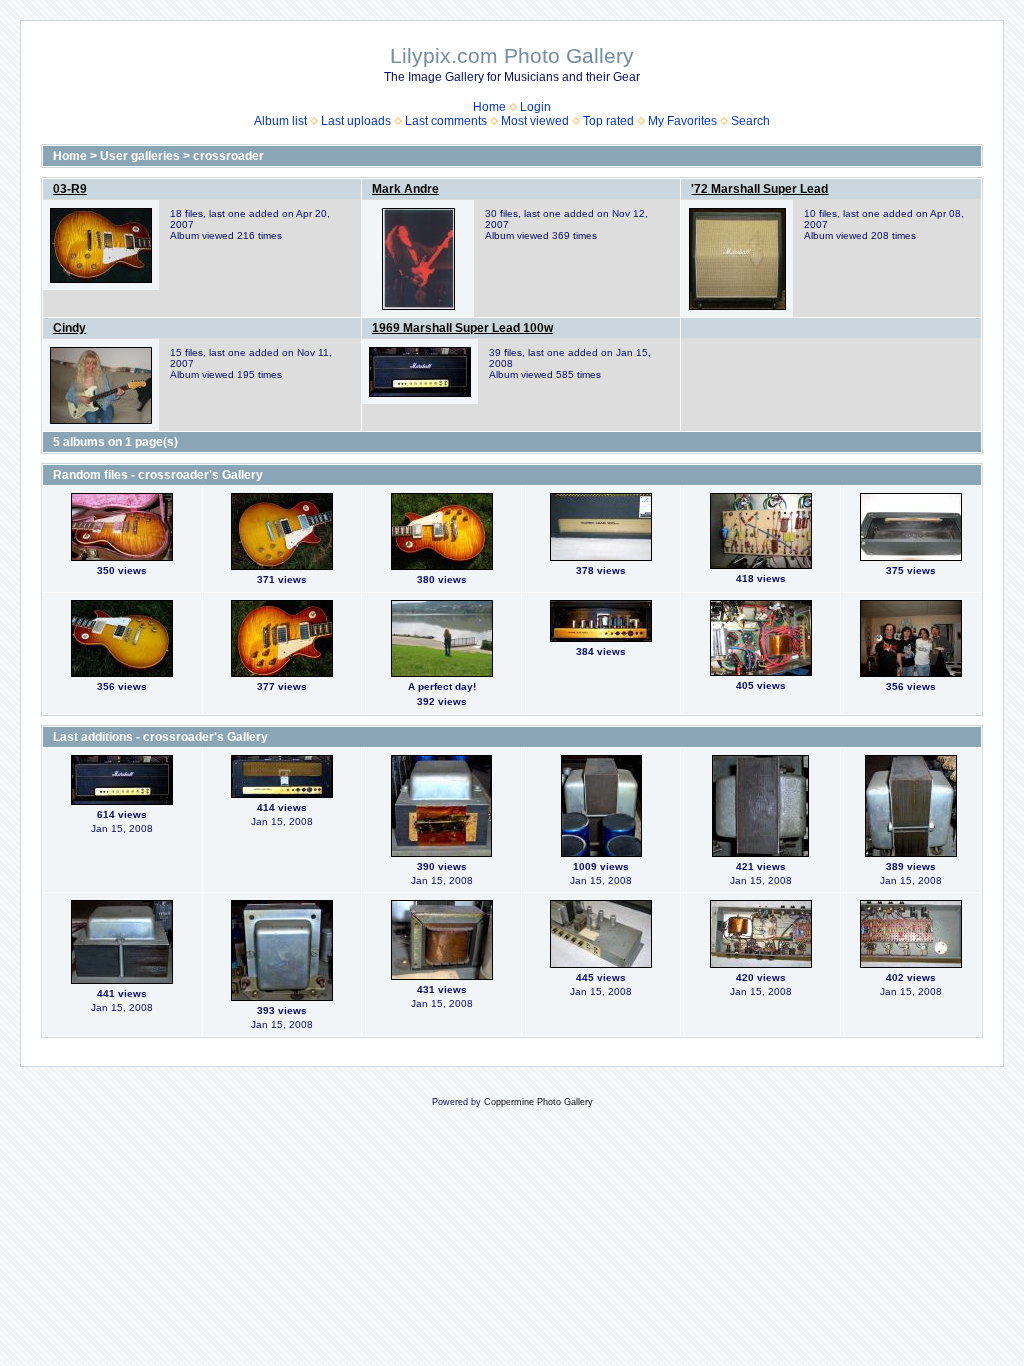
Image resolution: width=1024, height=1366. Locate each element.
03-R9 (70, 189)
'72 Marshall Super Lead (759, 189)
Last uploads (356, 121)
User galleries (140, 156)
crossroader (228, 156)
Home (489, 107)
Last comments (446, 121)
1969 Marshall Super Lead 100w (462, 328)
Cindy (69, 328)
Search (750, 121)
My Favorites (682, 121)
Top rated (608, 121)
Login (535, 107)
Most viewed (535, 121)
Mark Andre (405, 189)
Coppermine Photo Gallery (538, 1102)
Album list (280, 121)
